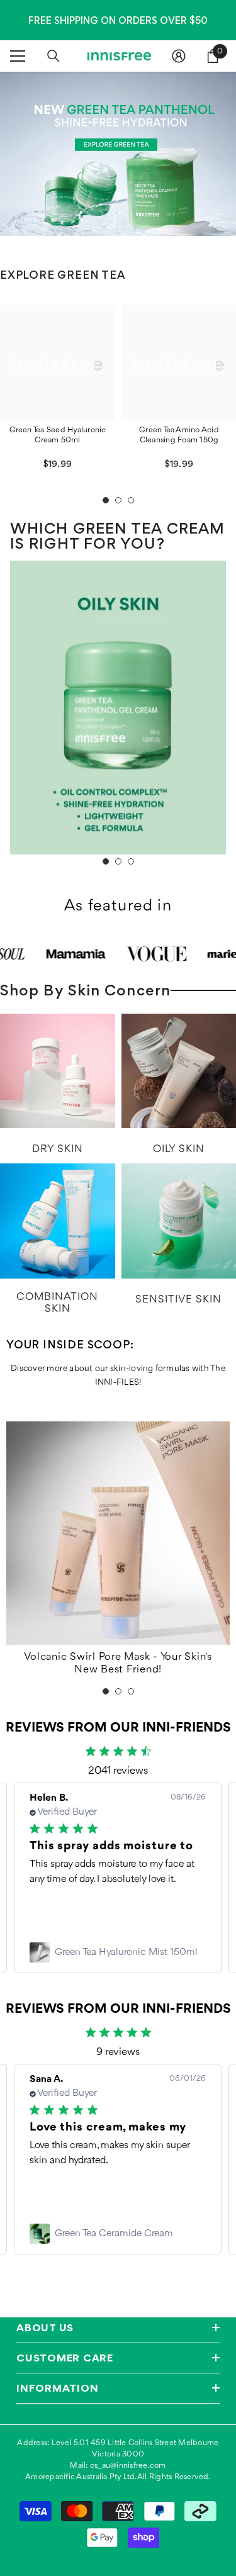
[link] (118, 1952)
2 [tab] (118, 500)
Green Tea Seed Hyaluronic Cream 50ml (58, 435)
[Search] (53, 56)
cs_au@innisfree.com (128, 2466)
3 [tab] (131, 500)
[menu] (18, 56)
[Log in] (179, 56)
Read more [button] (53, 1910)
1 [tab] (106, 500)
